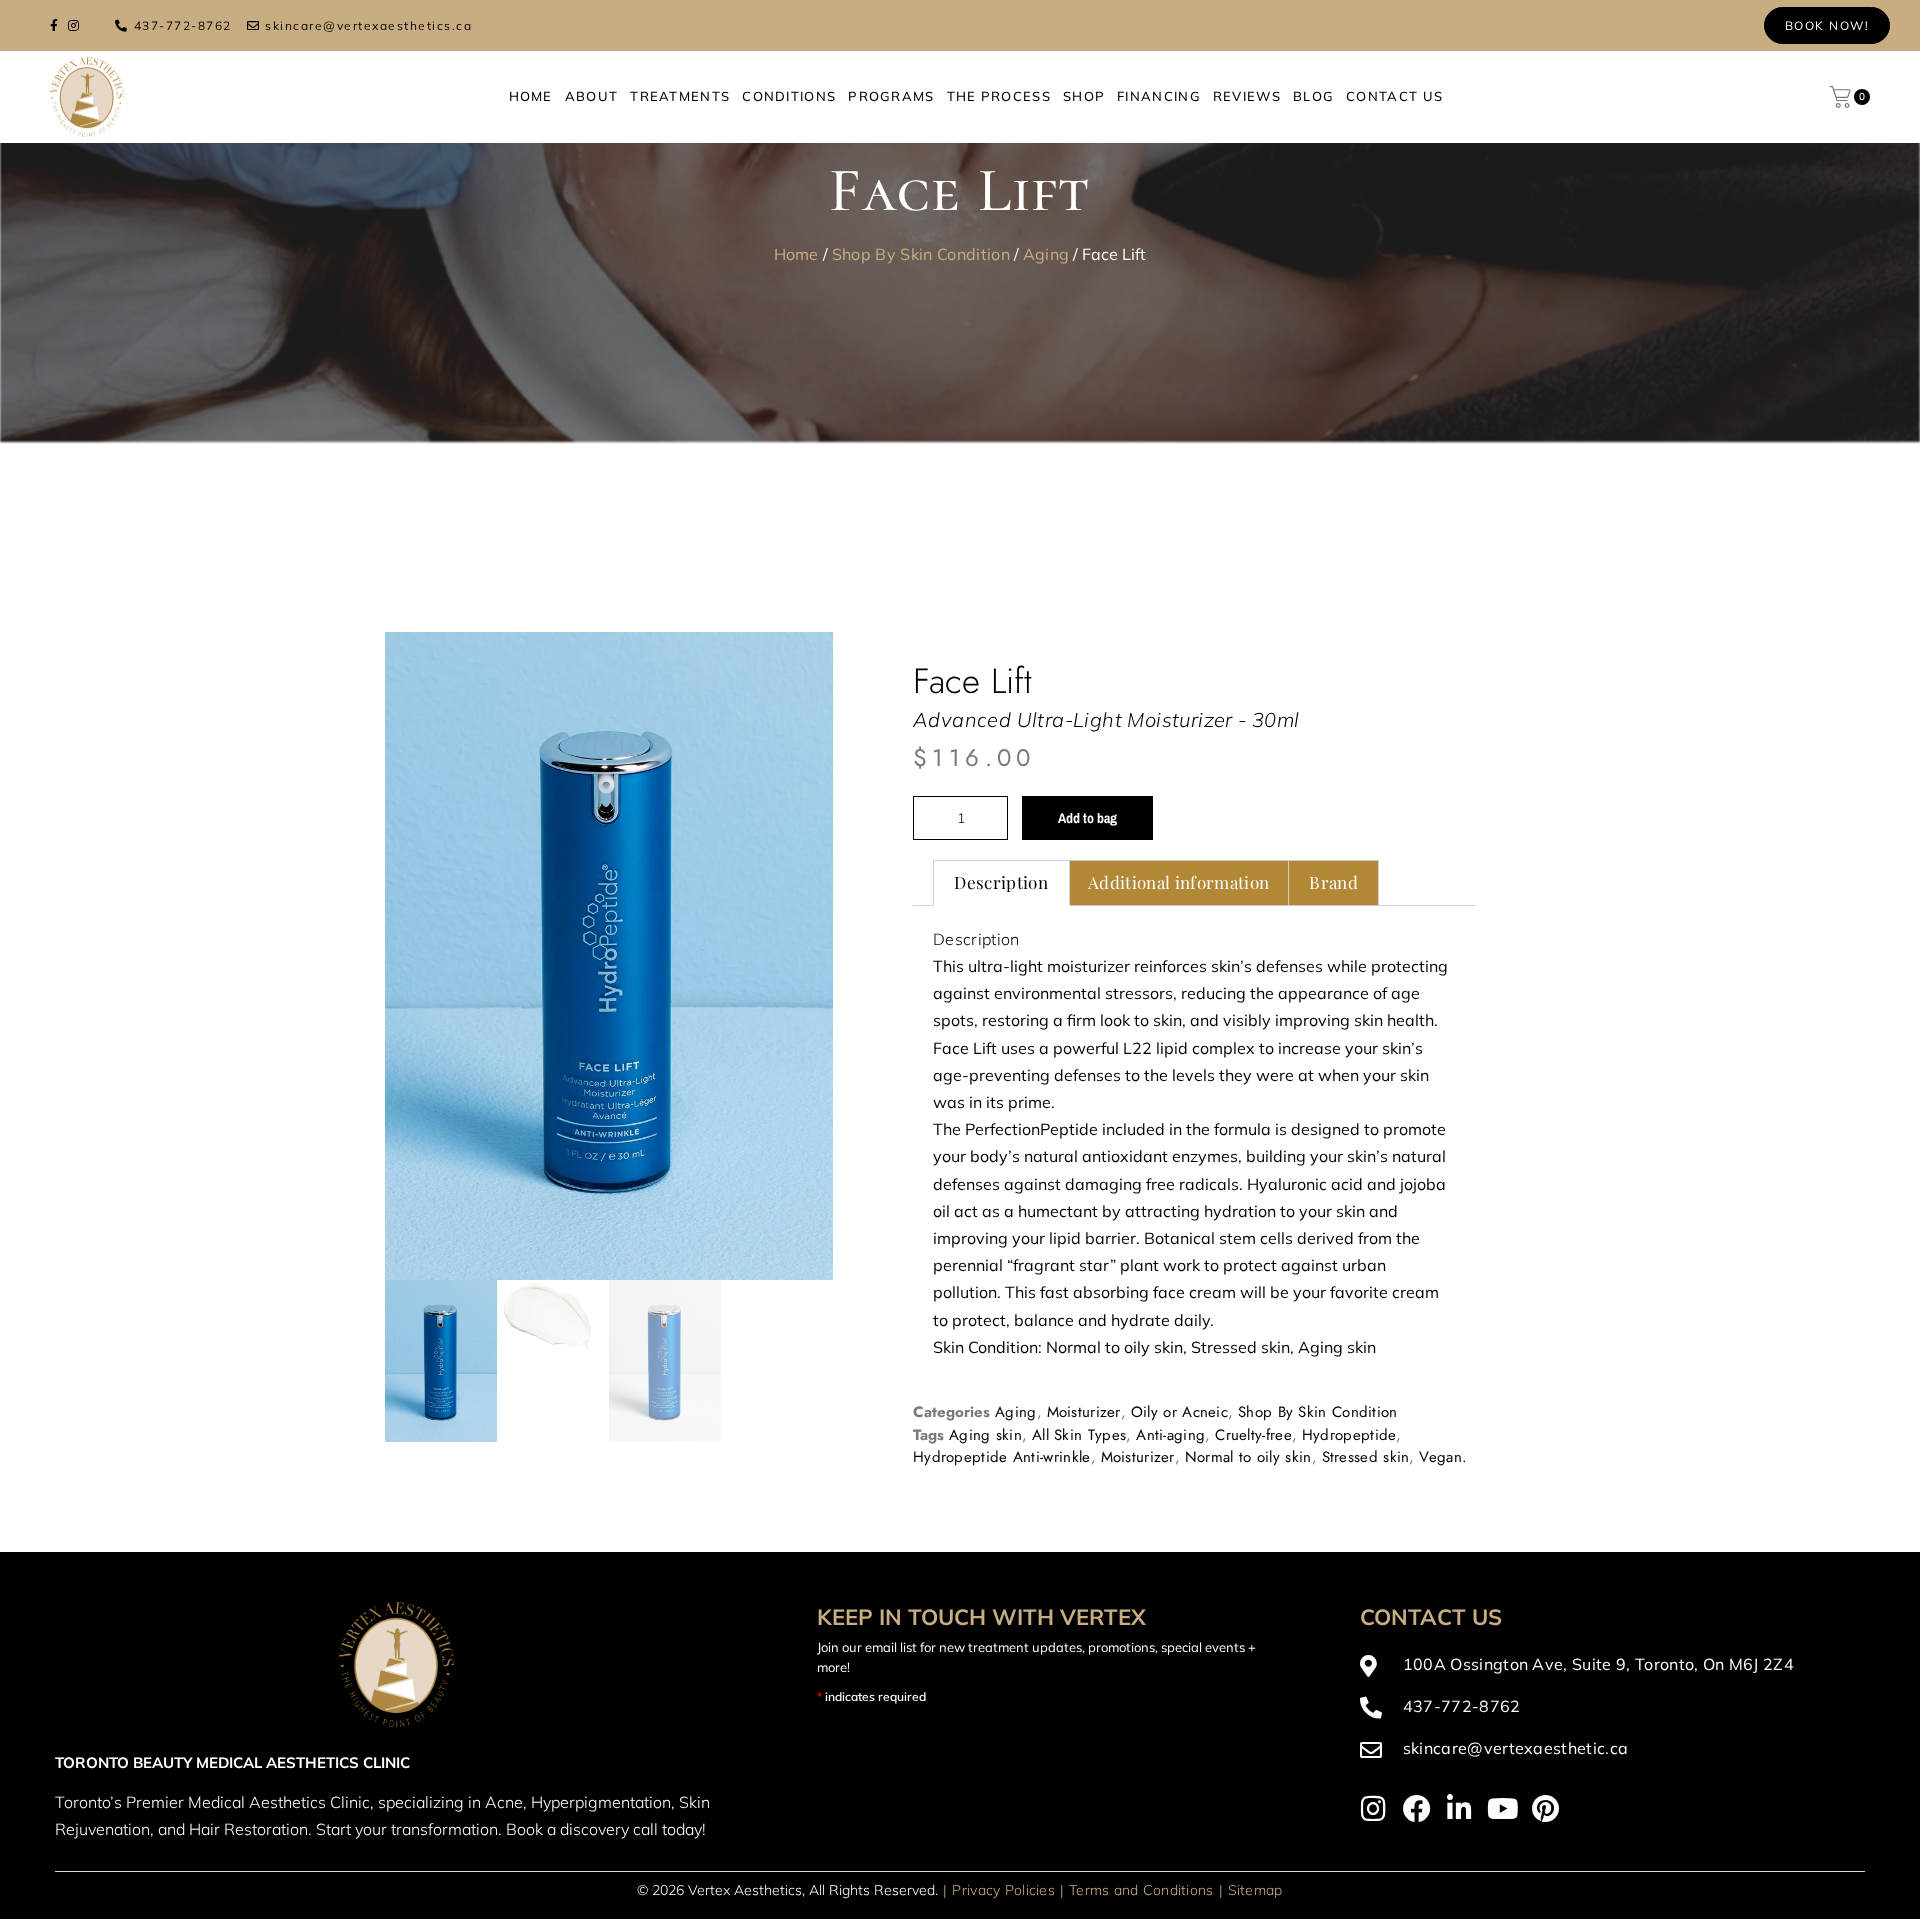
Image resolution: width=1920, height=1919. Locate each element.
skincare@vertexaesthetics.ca (368, 25)
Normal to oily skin (1248, 1457)
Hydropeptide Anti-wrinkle (1002, 1457)
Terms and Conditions (1141, 1889)
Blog (1313, 96)
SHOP (1084, 96)
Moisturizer (1084, 1412)
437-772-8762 (183, 25)
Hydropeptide (1349, 1434)
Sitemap (1255, 1889)
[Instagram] (1374, 1809)
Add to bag (1087, 817)
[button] (790, 675)
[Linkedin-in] (1460, 1809)
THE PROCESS (999, 96)
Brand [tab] (1333, 882)
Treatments (680, 96)
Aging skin (985, 1434)
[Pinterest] (1546, 1809)
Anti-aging (1170, 1434)
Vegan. (1443, 1457)
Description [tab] (1001, 882)
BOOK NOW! (1827, 25)
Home (796, 254)
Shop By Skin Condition (921, 254)
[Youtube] (1503, 1809)
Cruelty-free (1253, 1434)
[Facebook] (1417, 1809)
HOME (531, 96)
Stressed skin (1366, 1457)
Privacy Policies (1003, 1889)
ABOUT (592, 96)
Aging (1046, 254)
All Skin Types (1079, 1434)
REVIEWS (1247, 96)
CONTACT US (1394, 96)
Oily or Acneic (1179, 1412)
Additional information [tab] (1178, 882)
